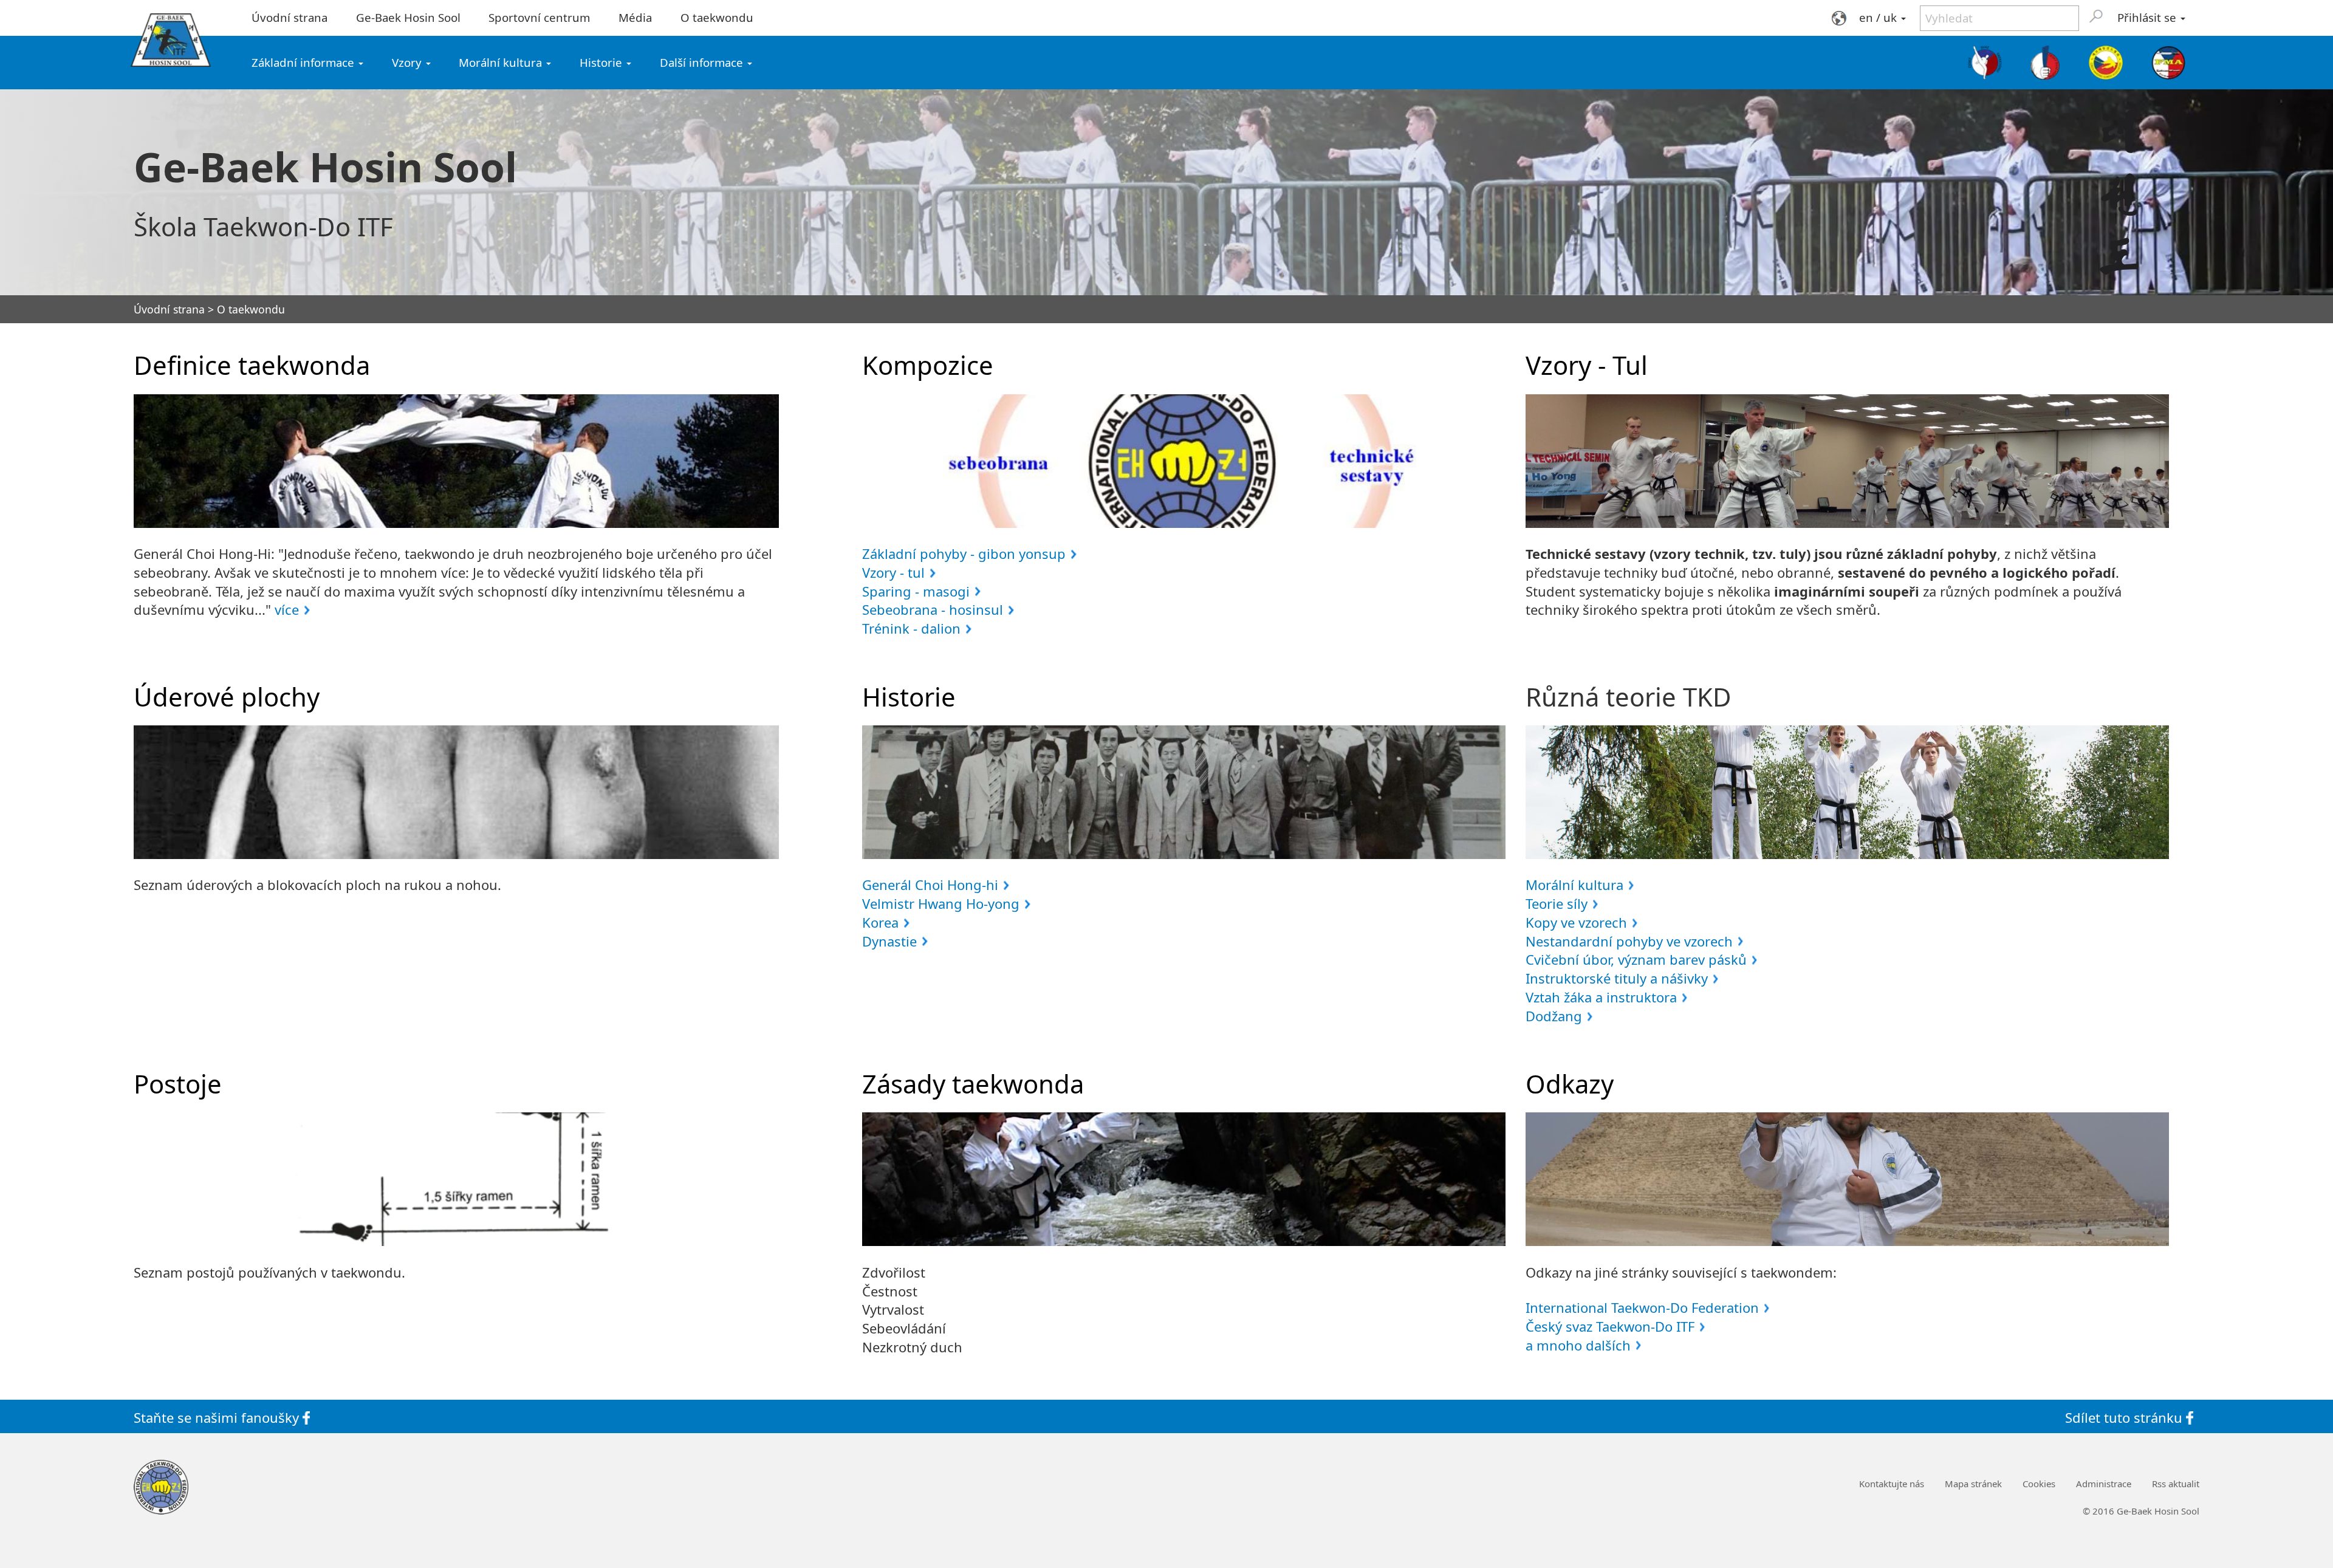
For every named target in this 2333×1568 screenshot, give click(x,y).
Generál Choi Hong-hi (930, 885)
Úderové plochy (227, 697)
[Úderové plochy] (456, 792)
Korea (880, 922)
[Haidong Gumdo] (2105, 63)
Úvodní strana (289, 17)
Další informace (703, 62)
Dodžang (1554, 1016)
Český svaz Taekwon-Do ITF (1610, 1326)
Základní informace (304, 62)
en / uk (1879, 17)
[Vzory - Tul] (1847, 461)
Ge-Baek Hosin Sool (408, 17)
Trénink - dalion (911, 628)
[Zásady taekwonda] (1184, 1179)
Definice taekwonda (252, 365)
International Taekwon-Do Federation (1642, 1307)
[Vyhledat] (2096, 16)
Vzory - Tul (1587, 365)
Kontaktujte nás (1892, 1484)
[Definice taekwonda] (456, 461)
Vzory (408, 62)
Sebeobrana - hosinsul (933, 609)
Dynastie (889, 941)
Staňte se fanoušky (218, 1417)
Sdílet (2124, 1417)
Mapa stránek (1973, 1484)
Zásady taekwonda (973, 1084)
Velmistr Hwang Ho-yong (941, 903)
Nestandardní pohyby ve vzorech (1629, 941)
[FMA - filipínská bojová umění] (2168, 63)
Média (635, 17)
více (287, 609)
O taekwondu (717, 17)
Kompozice (928, 365)
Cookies (2039, 1484)
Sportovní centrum (539, 17)
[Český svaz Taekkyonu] (1985, 63)
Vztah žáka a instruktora (1601, 997)
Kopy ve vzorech (1576, 922)
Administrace (2104, 1484)
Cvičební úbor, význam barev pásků (1636, 959)
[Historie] (1184, 792)
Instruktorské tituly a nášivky (1617, 978)
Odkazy (1570, 1084)
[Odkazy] (1847, 1179)
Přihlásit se (2148, 17)
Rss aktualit (2176, 1484)
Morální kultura (502, 62)
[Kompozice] (1184, 461)
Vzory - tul (893, 572)
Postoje (178, 1084)
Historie (602, 62)
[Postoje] (456, 1179)
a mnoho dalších (1578, 1345)
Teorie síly (1557, 903)
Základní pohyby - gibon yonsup (964, 553)
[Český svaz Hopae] (2046, 63)
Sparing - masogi (916, 591)
